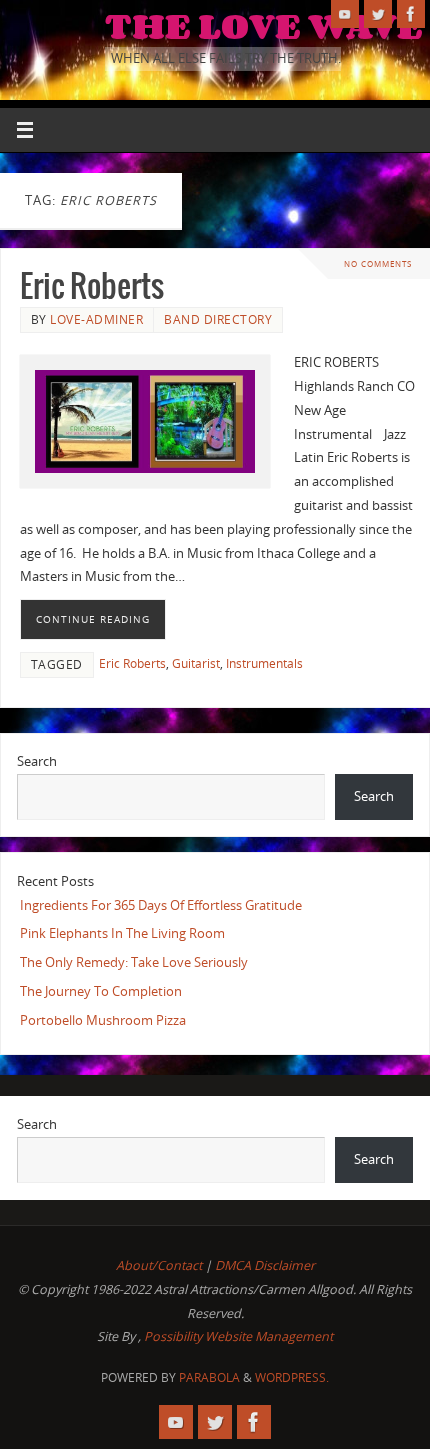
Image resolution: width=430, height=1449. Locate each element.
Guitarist (196, 663)
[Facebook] (411, 14)
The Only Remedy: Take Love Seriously (134, 962)
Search (37, 761)
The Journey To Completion (101, 991)
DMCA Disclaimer (265, 1265)
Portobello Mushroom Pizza (103, 1020)
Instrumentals (264, 663)
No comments (378, 263)
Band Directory (218, 319)
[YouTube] (345, 14)
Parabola (209, 1377)
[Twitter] (378, 14)
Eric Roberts (92, 287)
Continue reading (93, 619)
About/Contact (159, 1265)
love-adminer (96, 319)
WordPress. (292, 1377)
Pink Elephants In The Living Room (122, 933)
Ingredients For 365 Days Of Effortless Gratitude (161, 905)
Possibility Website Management (238, 1336)
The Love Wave (264, 26)
